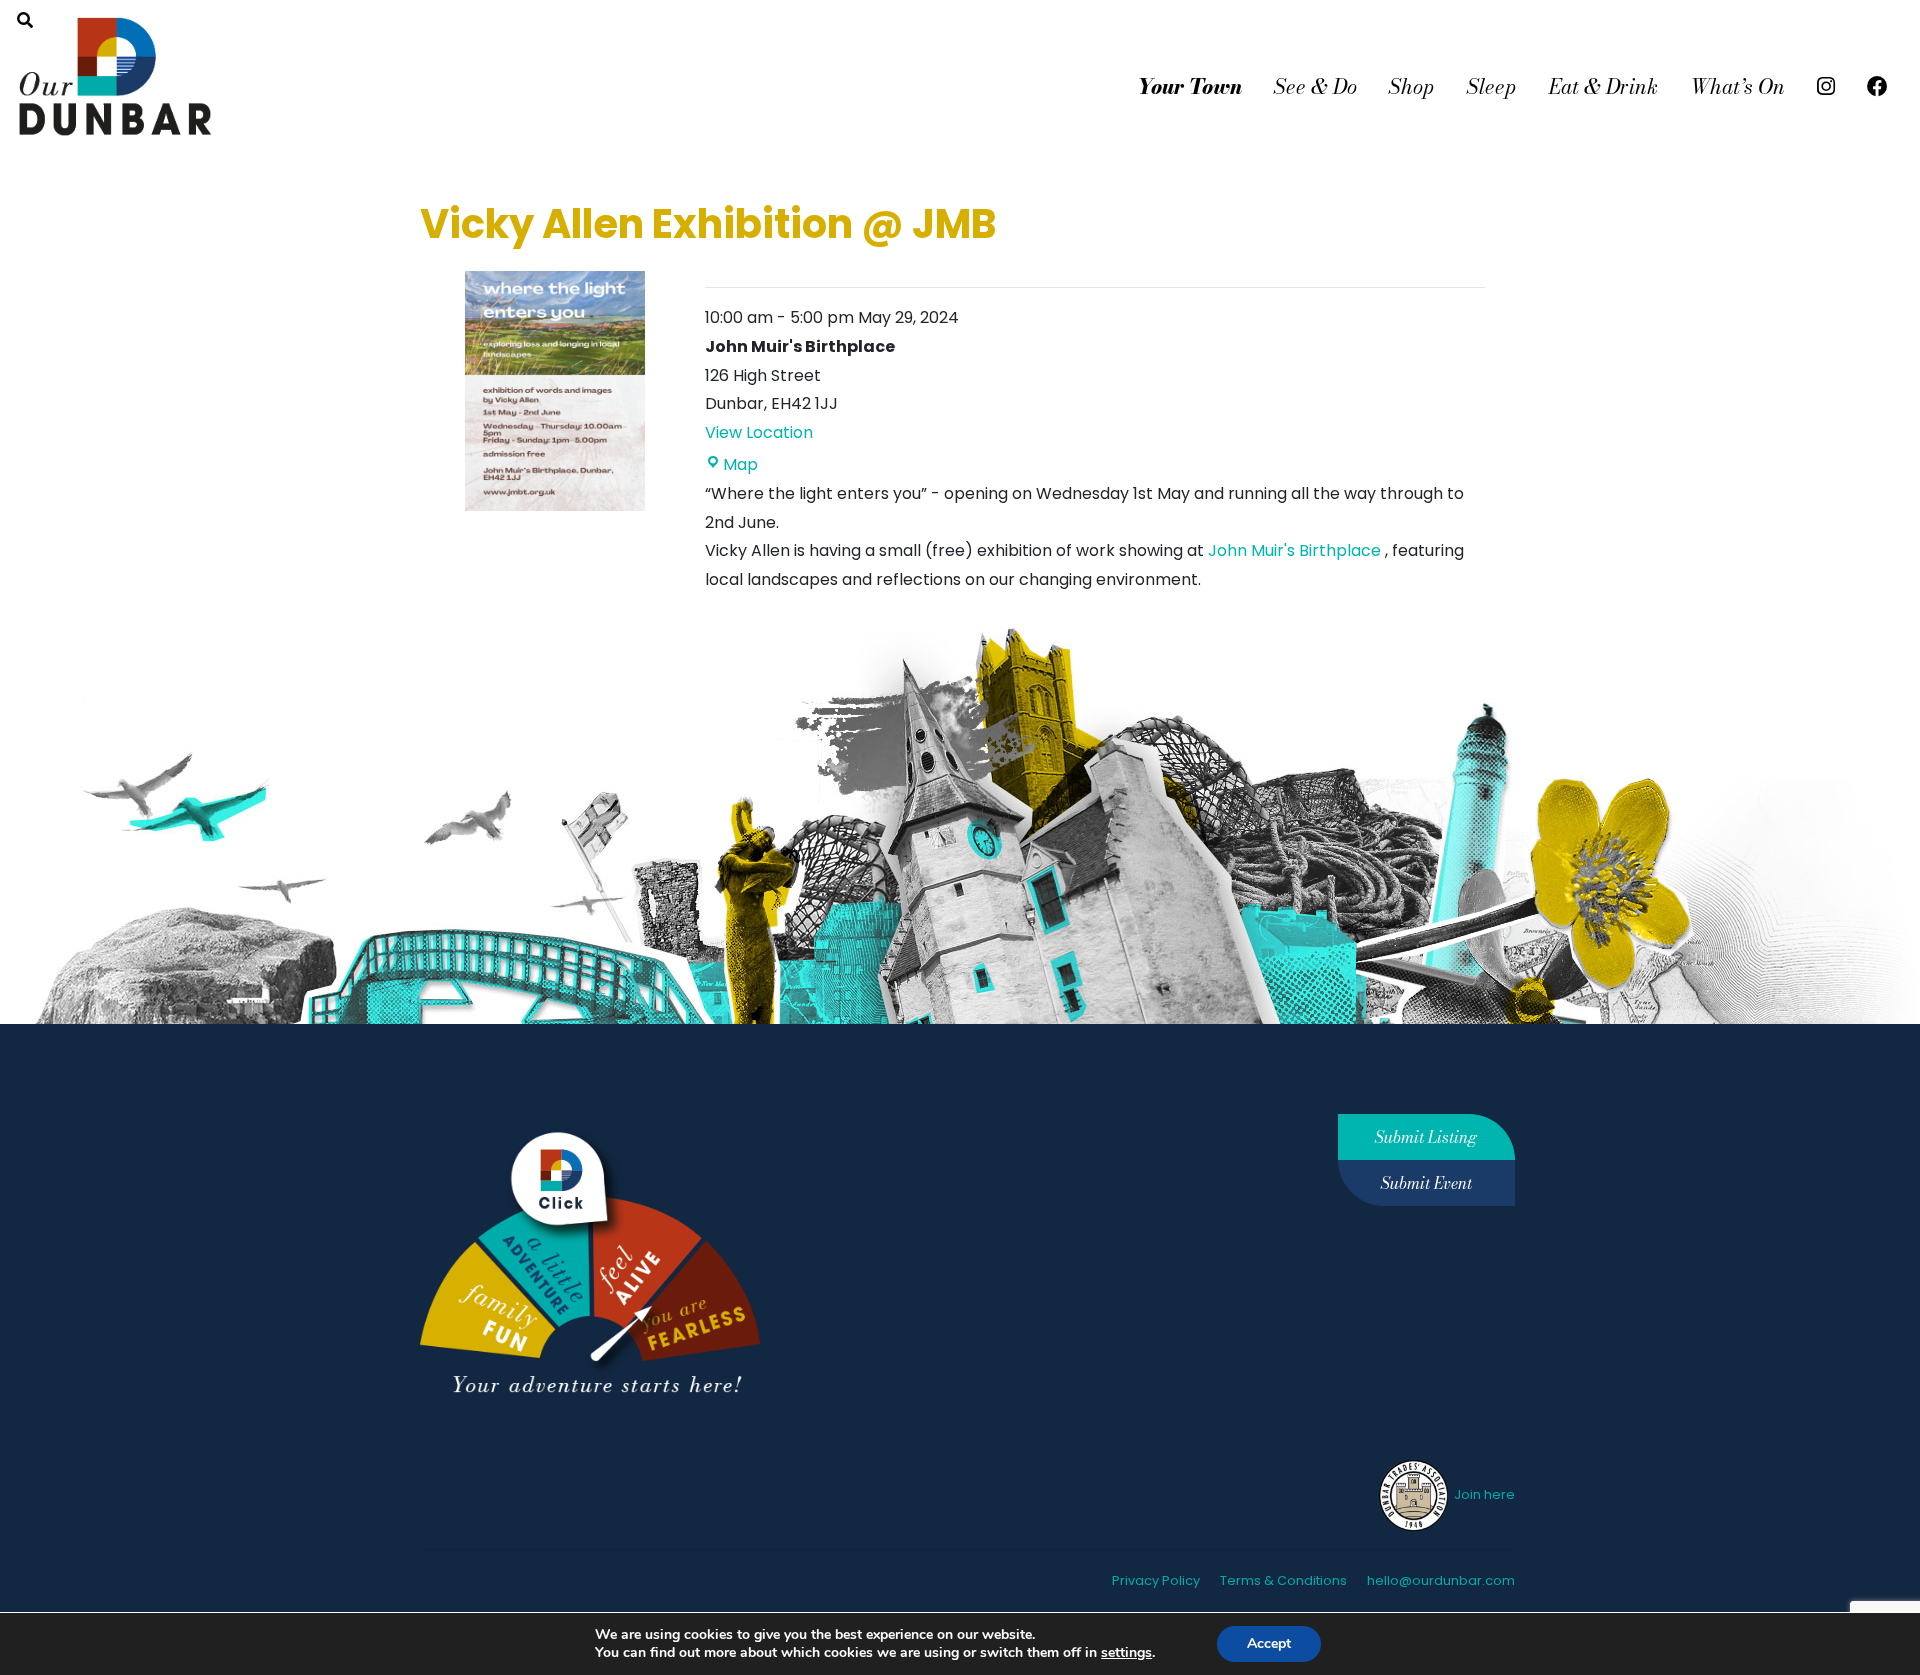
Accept (1269, 1643)
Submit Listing (1426, 1137)
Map (740, 464)
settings (1126, 1653)
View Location (759, 432)
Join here (1483, 1494)
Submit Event (1426, 1183)
